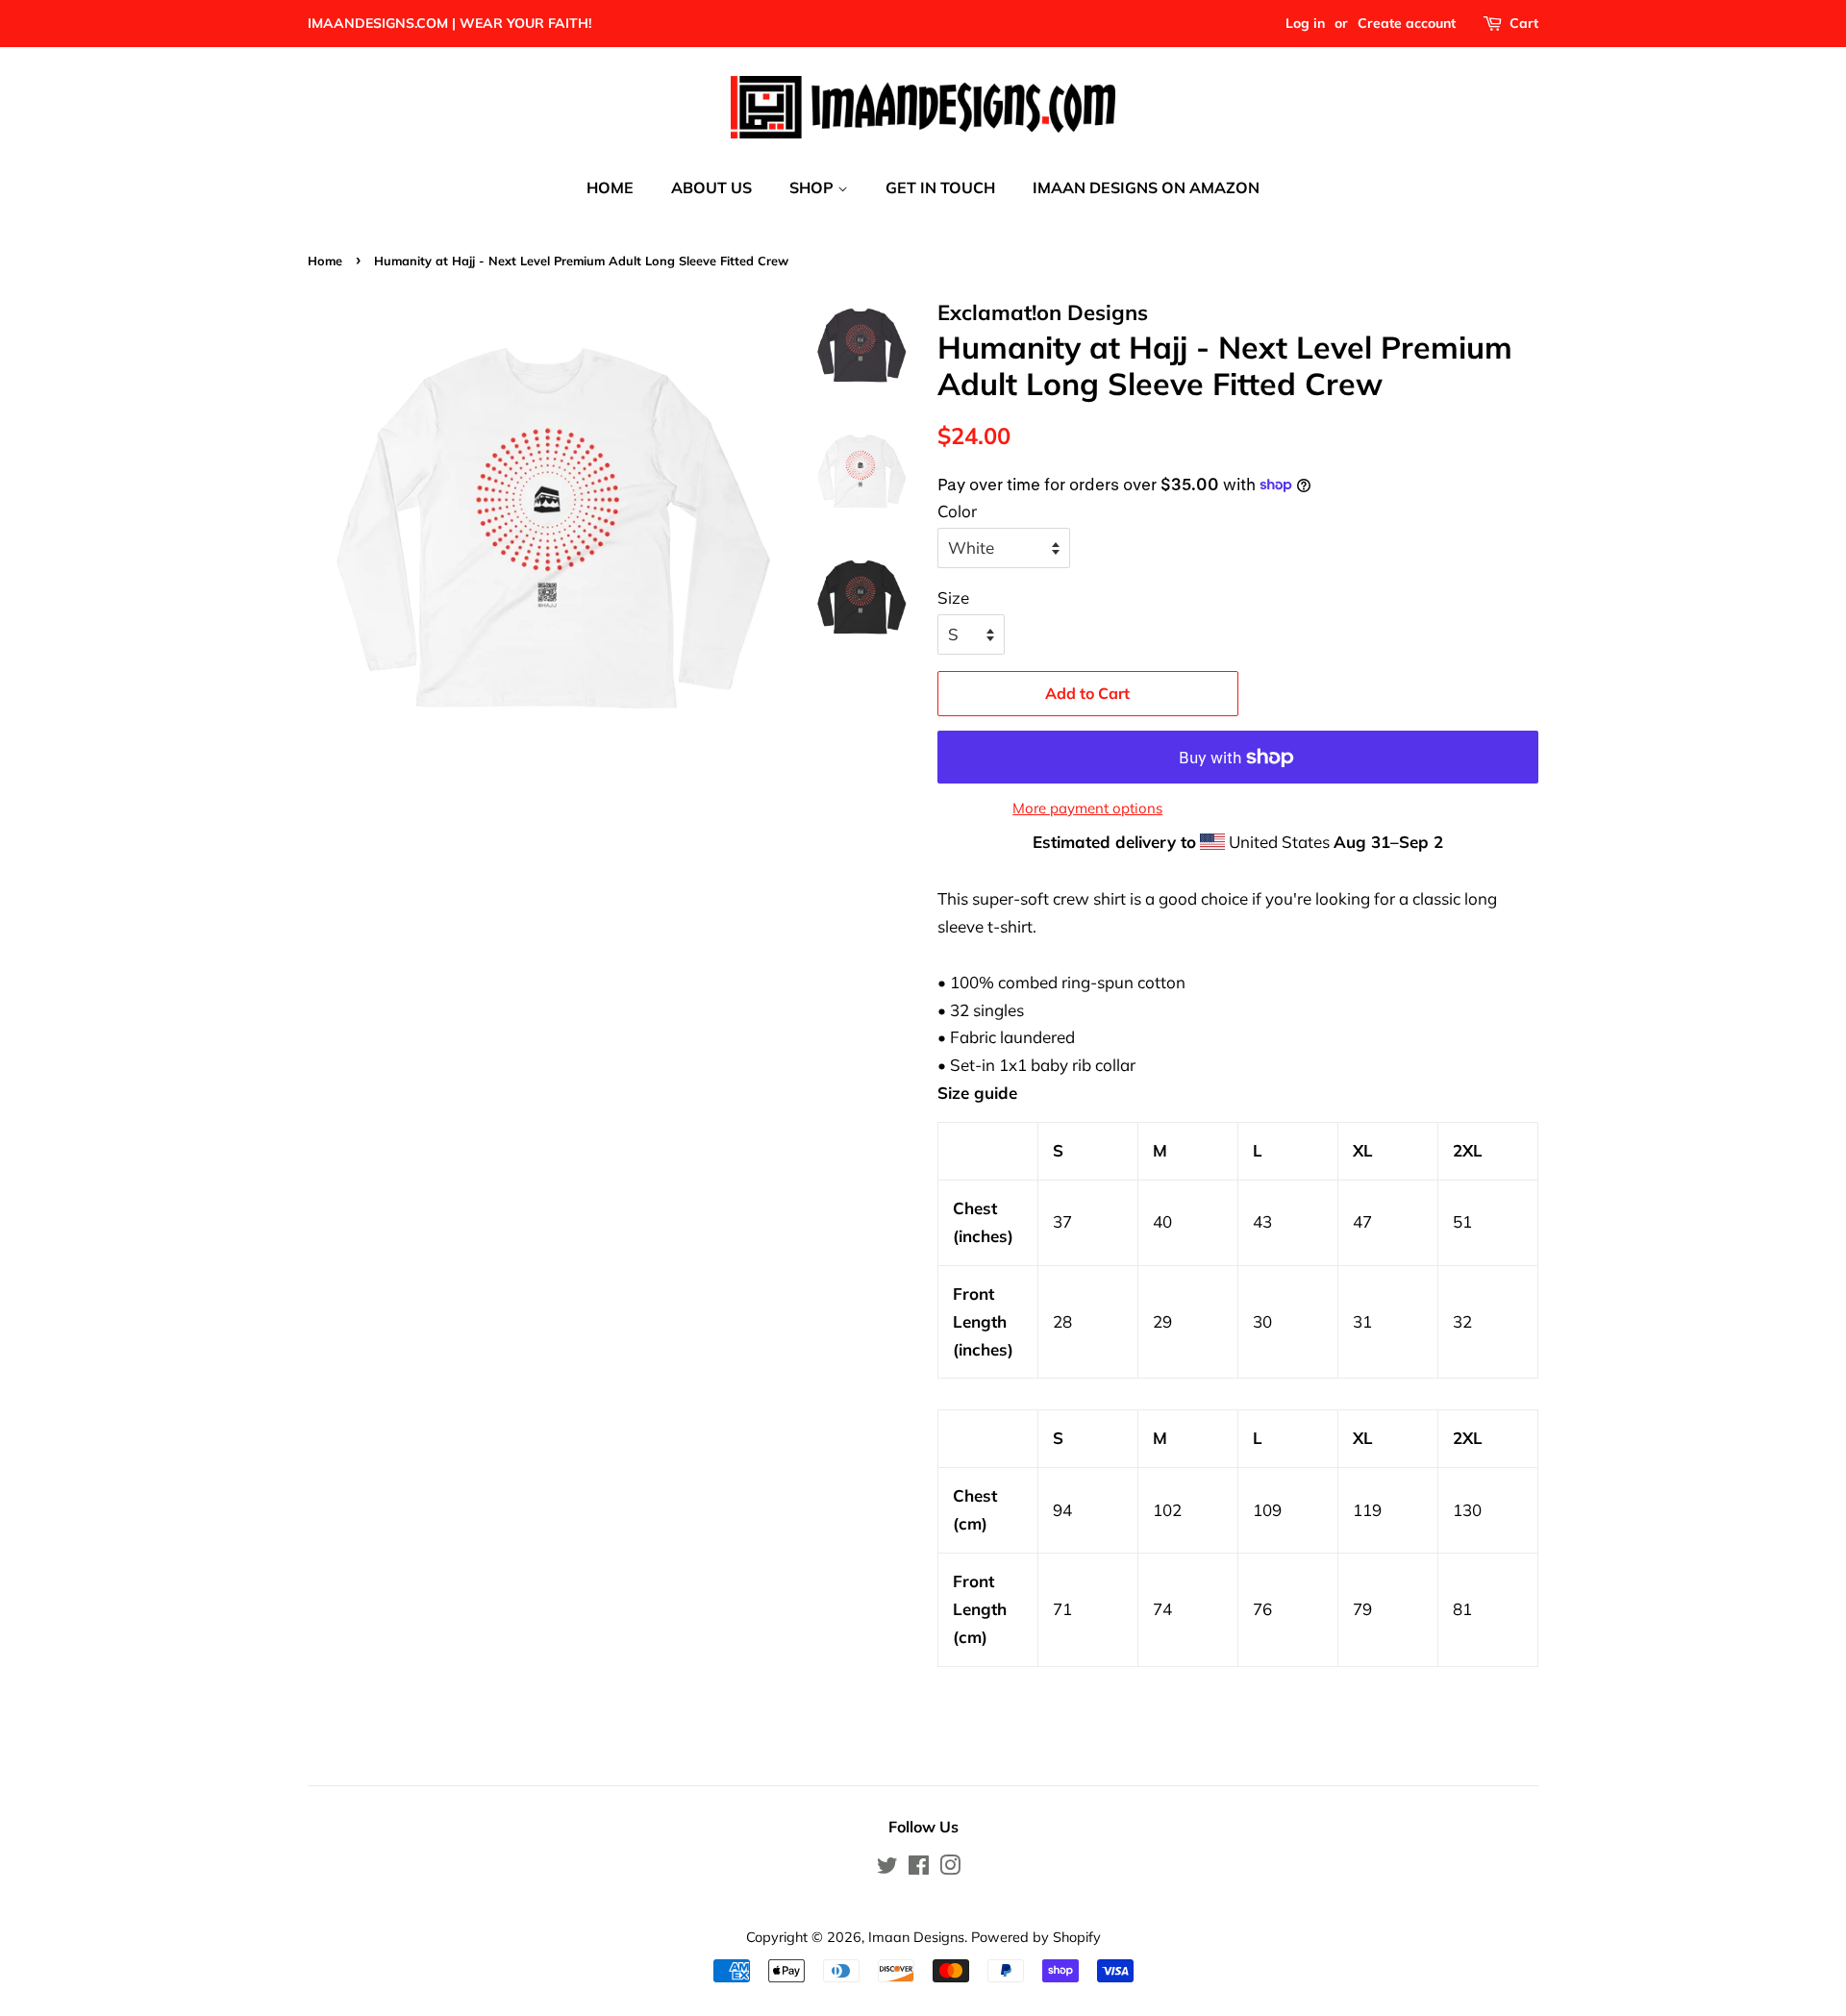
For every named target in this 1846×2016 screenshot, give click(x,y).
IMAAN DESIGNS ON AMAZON (1146, 187)
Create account (1407, 23)
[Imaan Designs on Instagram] (950, 1868)
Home (325, 261)
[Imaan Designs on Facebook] (919, 1868)
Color (957, 511)
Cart (1524, 23)
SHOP (813, 187)
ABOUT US (711, 187)
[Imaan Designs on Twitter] (887, 1868)
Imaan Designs (916, 1937)
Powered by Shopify (1036, 1937)
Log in (1305, 23)
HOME (610, 187)
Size (953, 597)
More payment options (1087, 808)
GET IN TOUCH (940, 187)
